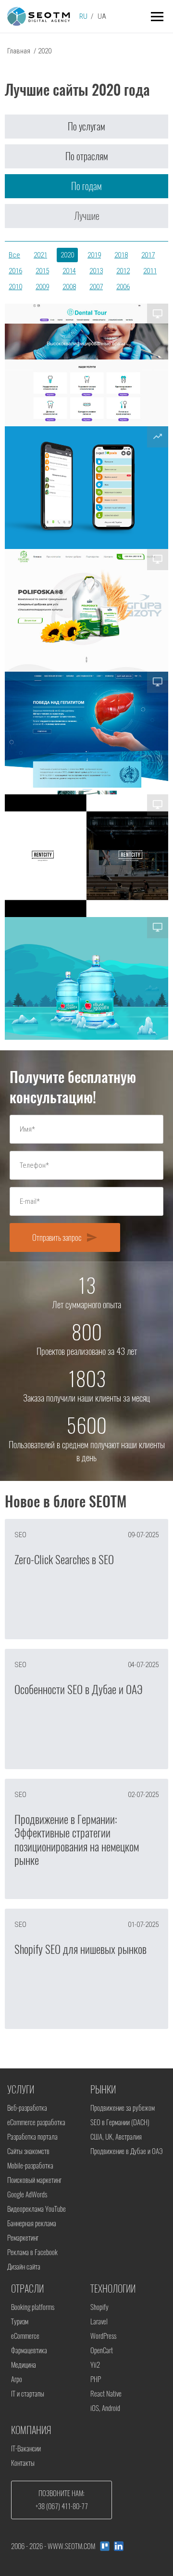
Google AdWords (27, 2194)
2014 (69, 271)
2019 (94, 255)
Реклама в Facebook (32, 2252)
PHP (96, 2379)
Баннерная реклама (32, 2223)
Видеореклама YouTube (37, 2209)
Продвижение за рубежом (123, 2108)
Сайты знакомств (28, 2151)
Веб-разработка (27, 2108)
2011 (150, 271)
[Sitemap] (105, 2546)
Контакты (23, 2463)
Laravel (99, 2321)
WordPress (103, 2336)
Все (14, 255)
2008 (69, 287)
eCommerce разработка (36, 2122)
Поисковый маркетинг (34, 2180)
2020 (67, 255)
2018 (121, 255)
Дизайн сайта (24, 2267)
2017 (148, 255)
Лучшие (87, 216)
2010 (15, 287)
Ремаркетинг (23, 2238)
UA (102, 16)
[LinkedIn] (119, 2546)
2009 (42, 287)
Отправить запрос (65, 1237)
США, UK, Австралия (116, 2137)
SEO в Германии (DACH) (120, 2122)
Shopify (99, 2307)
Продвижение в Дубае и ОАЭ (126, 2151)
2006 (123, 287)
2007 (96, 287)
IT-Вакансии (26, 2448)
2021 (40, 255)
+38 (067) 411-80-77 (62, 2506)
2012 (123, 271)
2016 (15, 271)
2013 (96, 271)
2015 (42, 271)
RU (83, 16)
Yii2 (95, 2365)
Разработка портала (32, 2137)
